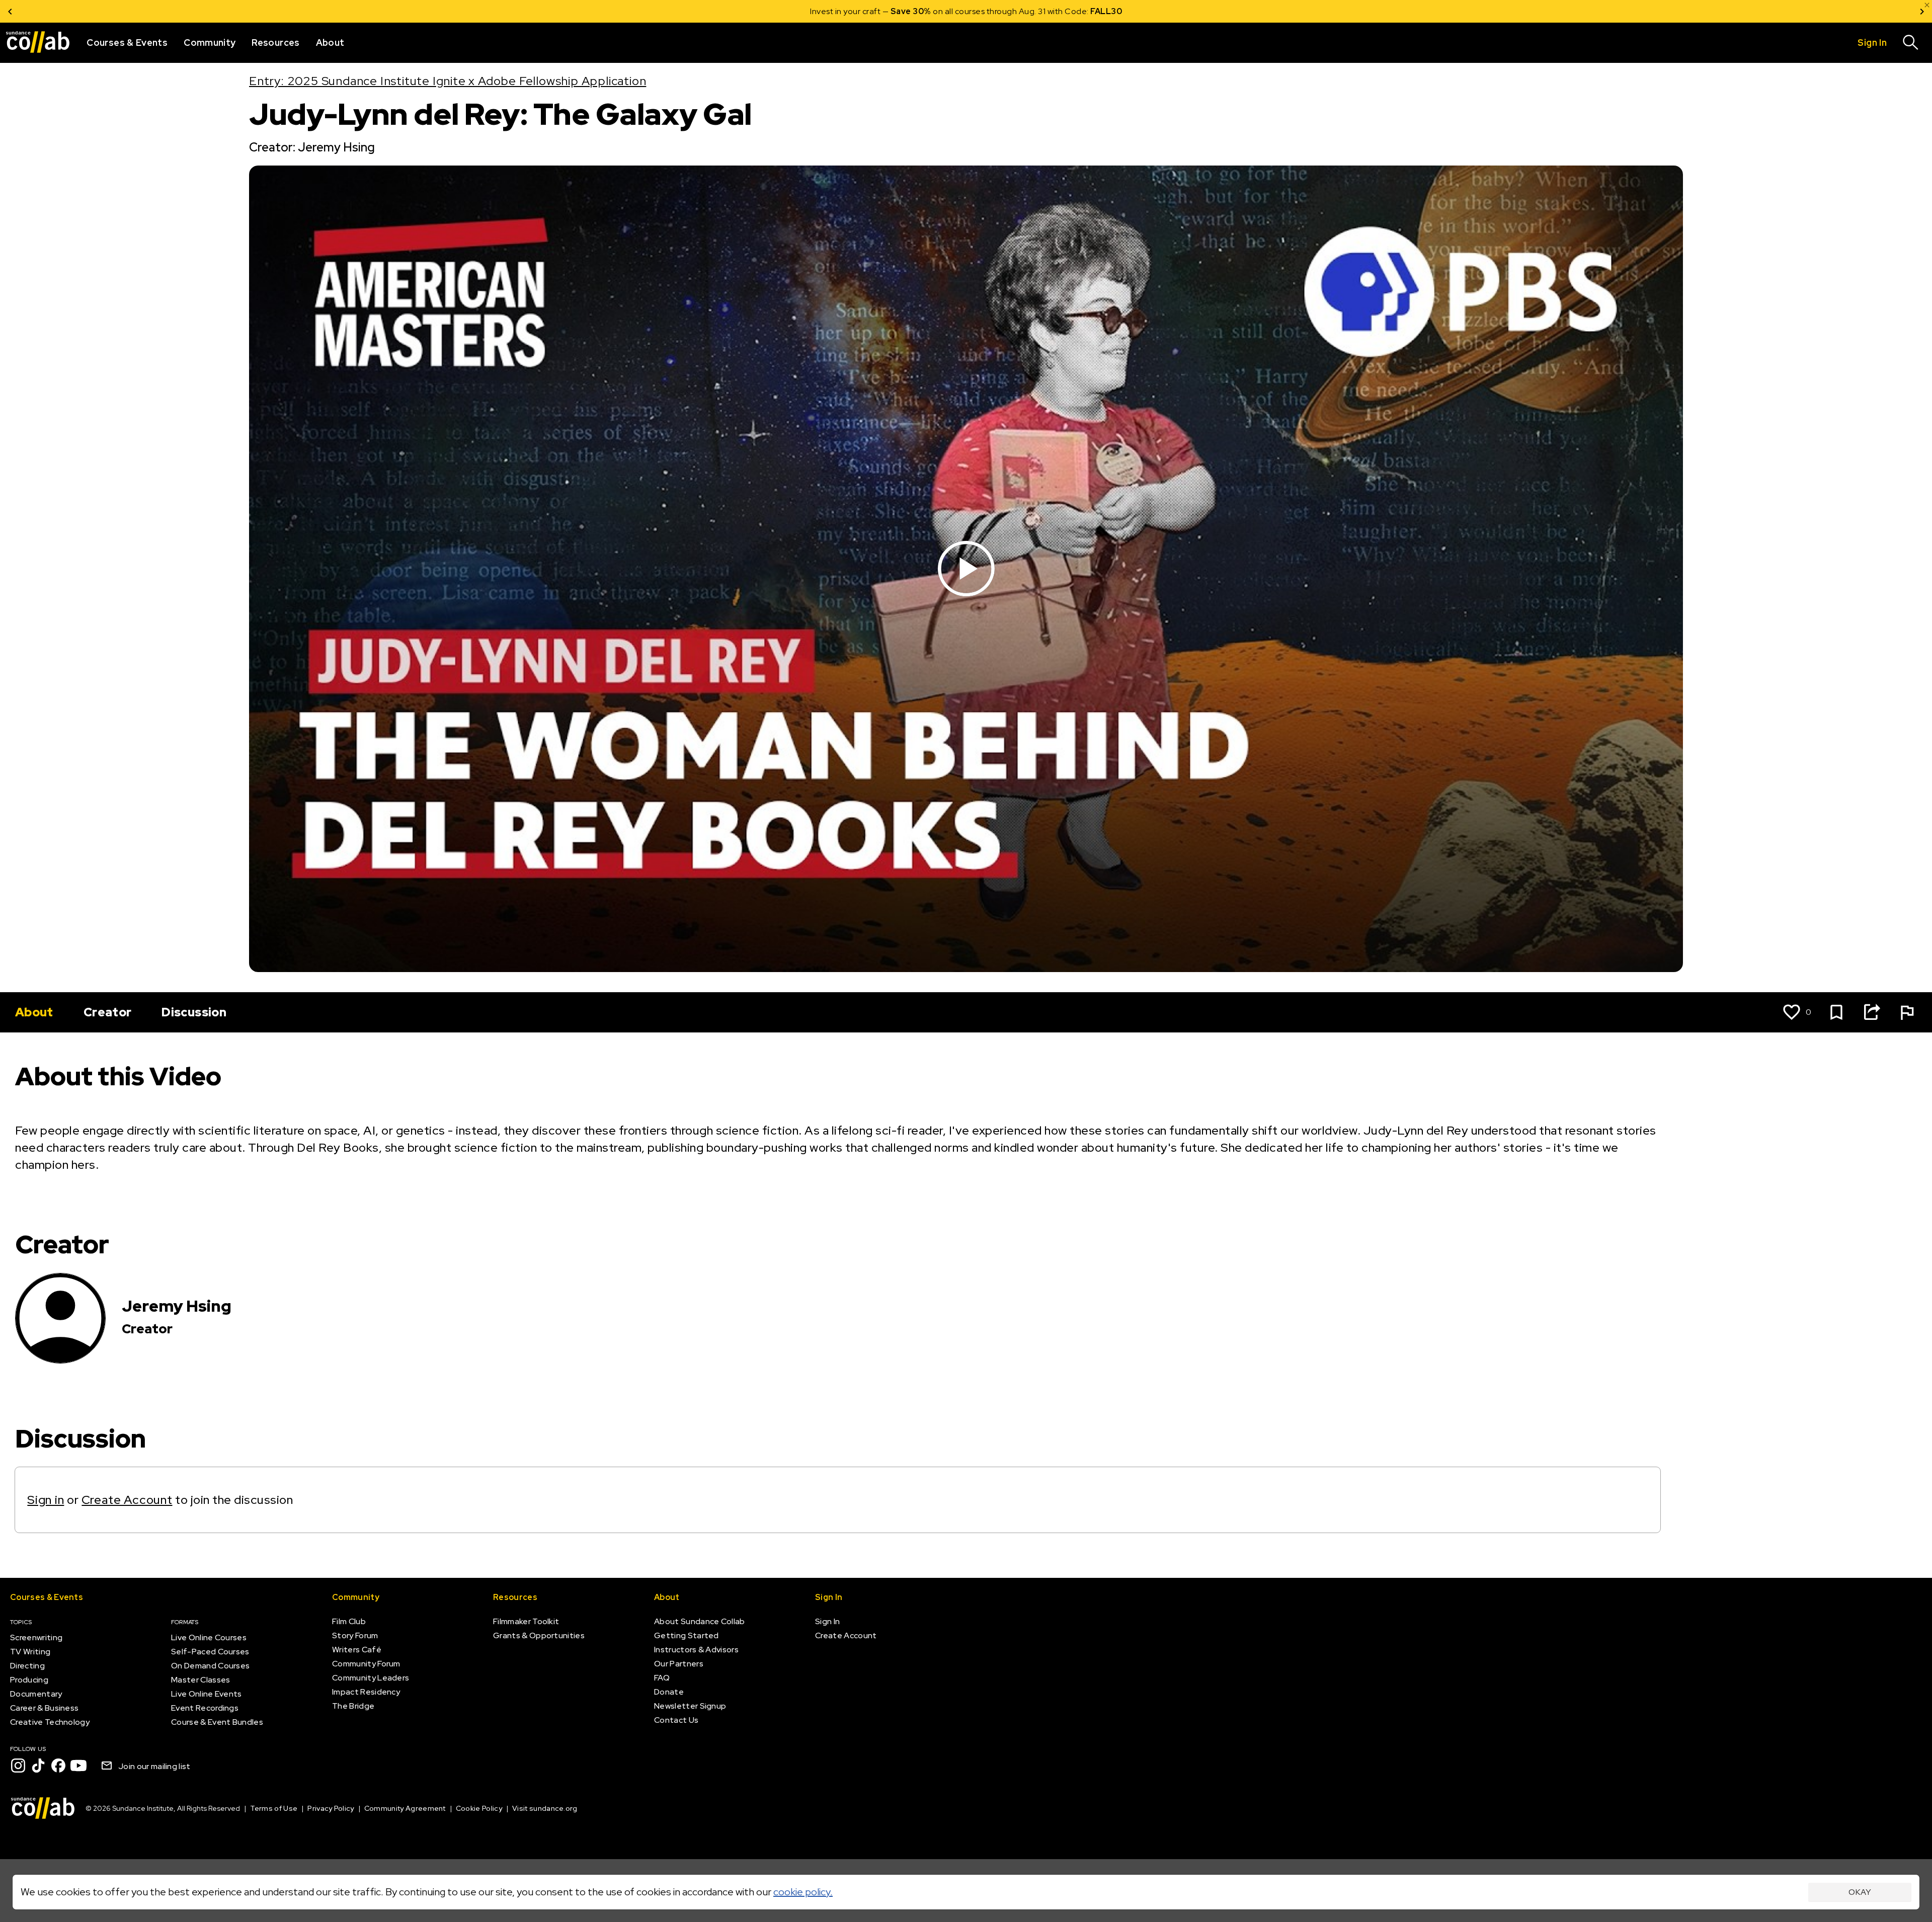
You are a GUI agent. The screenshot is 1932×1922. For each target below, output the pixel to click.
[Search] (1911, 43)
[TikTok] (38, 1766)
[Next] (1922, 11)
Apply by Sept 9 (1086, 11)
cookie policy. (803, 1892)
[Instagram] (18, 1766)
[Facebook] (58, 1766)
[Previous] (10, 11)
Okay (1860, 1892)
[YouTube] (78, 1766)
